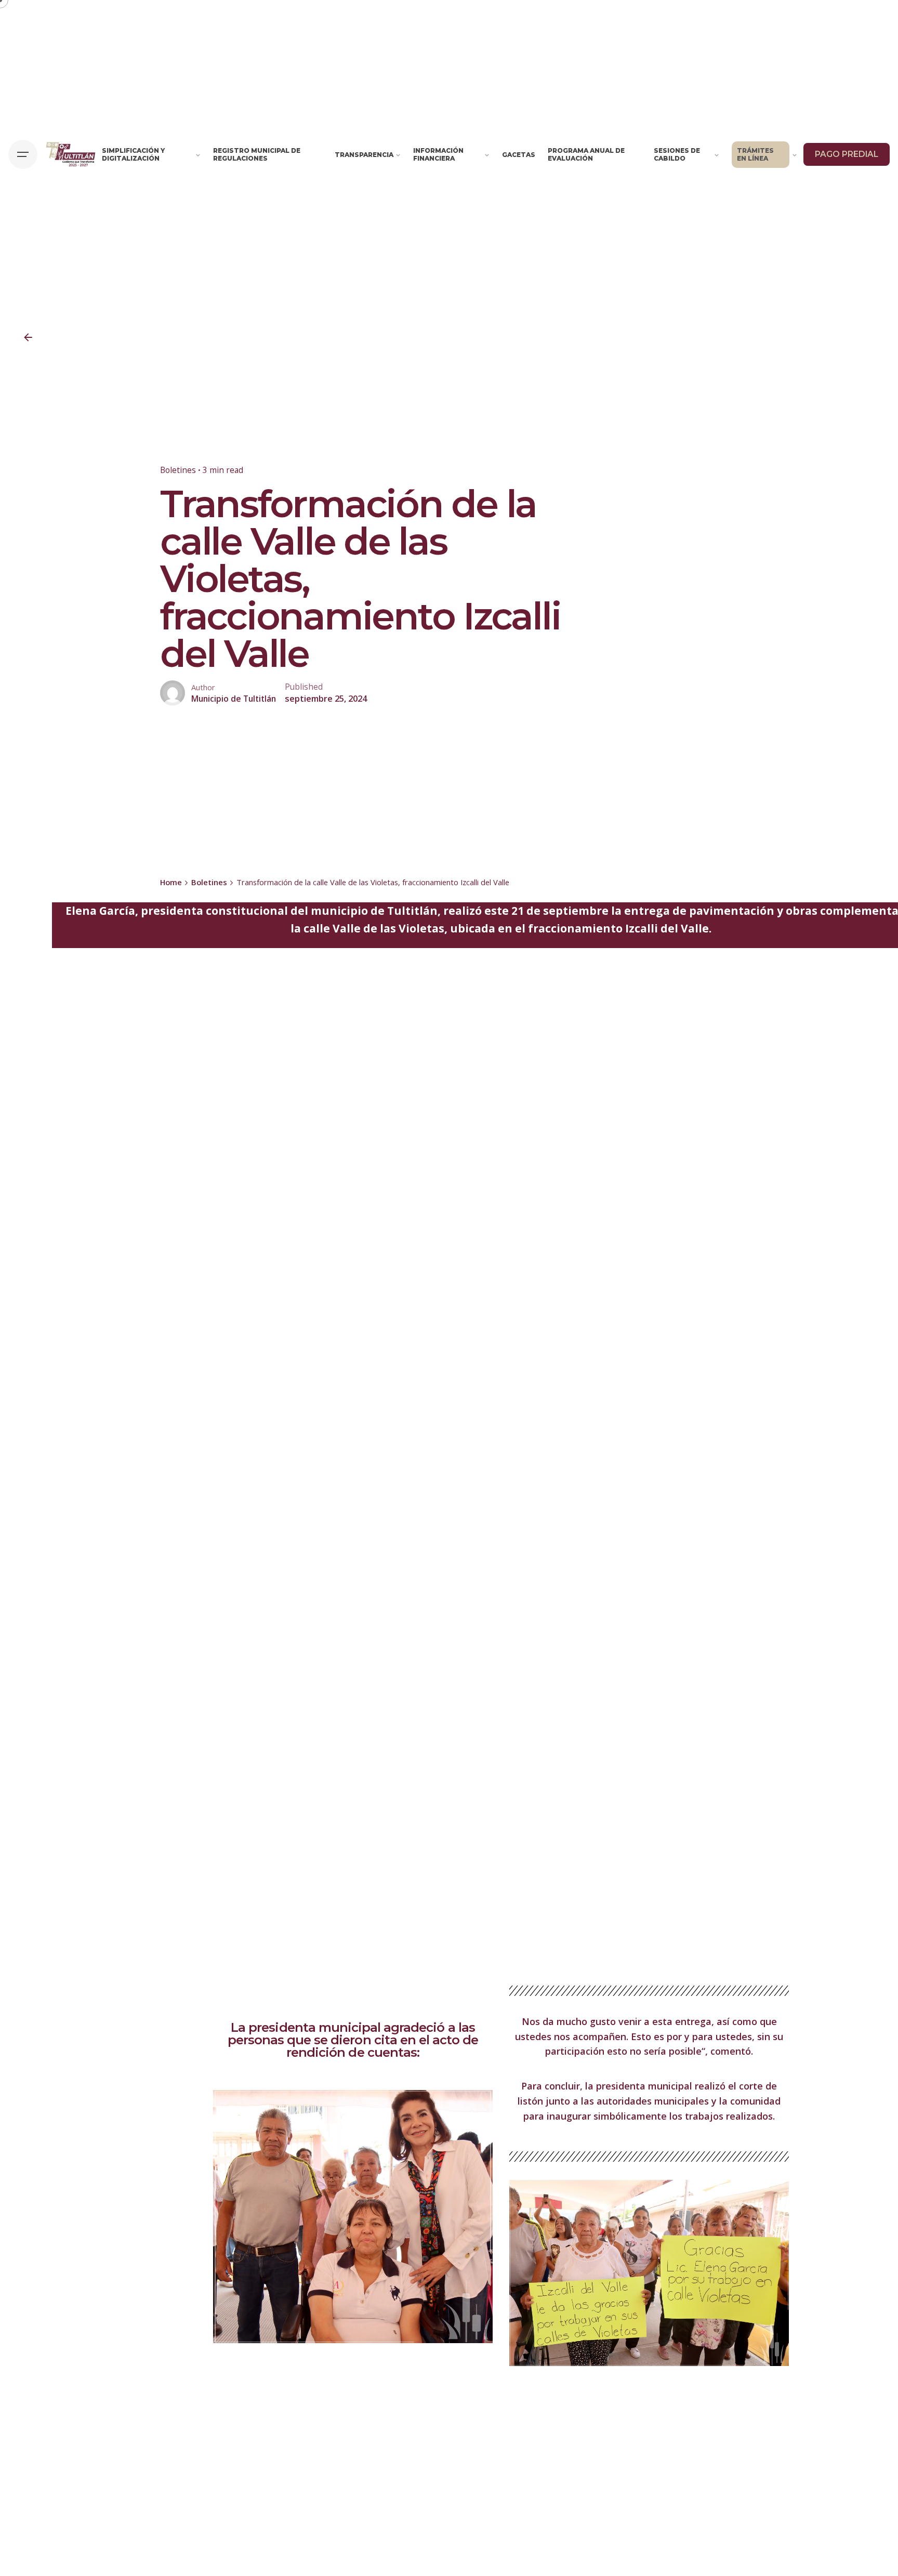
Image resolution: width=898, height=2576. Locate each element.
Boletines (178, 470)
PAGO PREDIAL (847, 154)
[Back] (28, 337)
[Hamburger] (23, 154)
